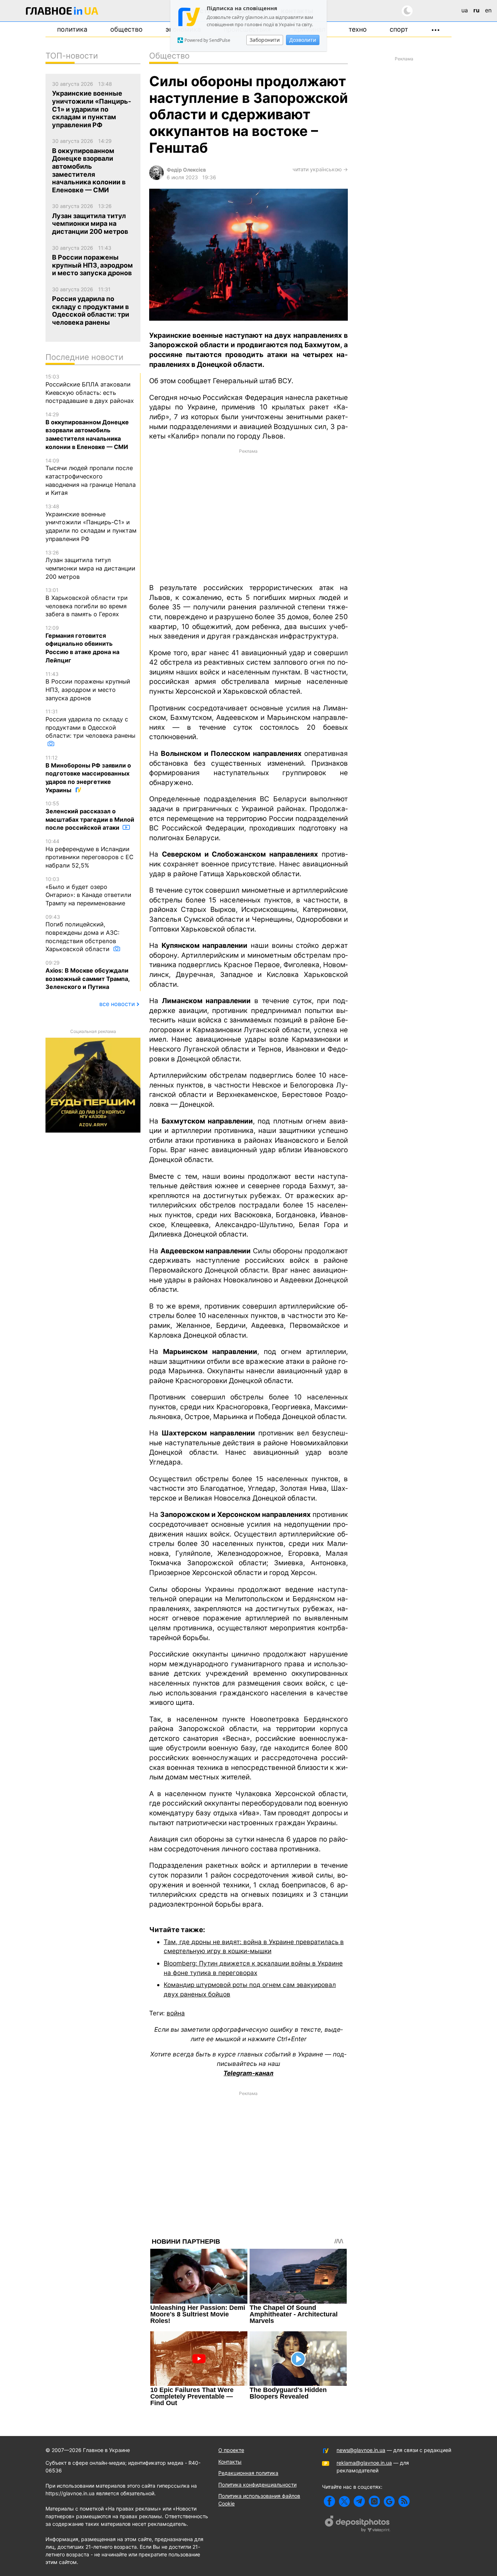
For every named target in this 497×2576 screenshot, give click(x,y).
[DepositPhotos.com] (358, 2525)
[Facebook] (329, 2501)
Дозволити (303, 40)
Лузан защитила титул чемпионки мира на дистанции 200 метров (90, 565)
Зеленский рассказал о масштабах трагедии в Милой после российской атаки (90, 816)
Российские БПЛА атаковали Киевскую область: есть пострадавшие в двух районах (90, 389)
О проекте (231, 2450)
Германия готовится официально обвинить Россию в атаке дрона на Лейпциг (82, 644)
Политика (72, 29)
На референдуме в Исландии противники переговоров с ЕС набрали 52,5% (90, 854)
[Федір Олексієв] (156, 178)
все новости (117, 1004)
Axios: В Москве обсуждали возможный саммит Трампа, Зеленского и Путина (88, 975)
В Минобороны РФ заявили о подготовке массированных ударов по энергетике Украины (88, 774)
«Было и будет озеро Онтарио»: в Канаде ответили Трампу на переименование (88, 891)
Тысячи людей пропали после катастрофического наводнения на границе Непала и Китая (91, 477)
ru (476, 10)
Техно (358, 29)
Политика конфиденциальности (257, 2485)
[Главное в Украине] (62, 12)
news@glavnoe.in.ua (361, 2450)
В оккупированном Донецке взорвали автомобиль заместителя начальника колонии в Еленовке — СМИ (87, 431)
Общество (126, 29)
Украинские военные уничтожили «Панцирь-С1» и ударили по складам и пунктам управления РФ (91, 523)
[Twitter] (344, 2501)
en (488, 10)
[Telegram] (359, 2501)
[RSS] (404, 2501)
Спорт (399, 29)
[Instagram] (374, 2501)
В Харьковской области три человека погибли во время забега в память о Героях (87, 602)
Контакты (230, 2462)
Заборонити (265, 40)
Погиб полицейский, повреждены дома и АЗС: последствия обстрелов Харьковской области (82, 933)
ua (465, 10)
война (176, 2013)
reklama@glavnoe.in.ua (364, 2463)
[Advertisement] (249, 516)
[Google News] (389, 2501)
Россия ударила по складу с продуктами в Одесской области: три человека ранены (90, 724)
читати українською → (320, 169)
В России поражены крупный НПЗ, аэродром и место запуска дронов (88, 686)
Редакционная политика (248, 2473)
